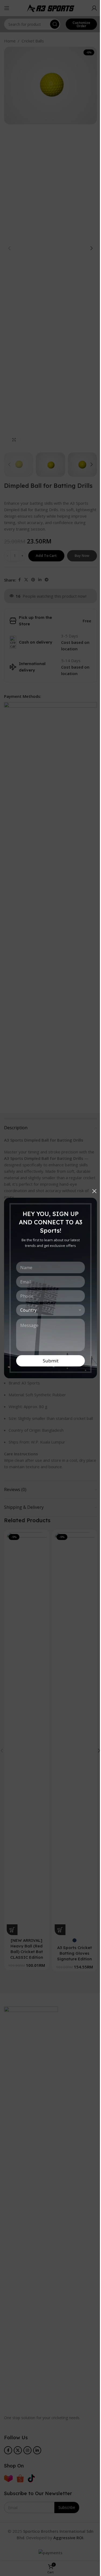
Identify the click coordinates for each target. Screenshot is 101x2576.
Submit (51, 1361)
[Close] (94, 1191)
